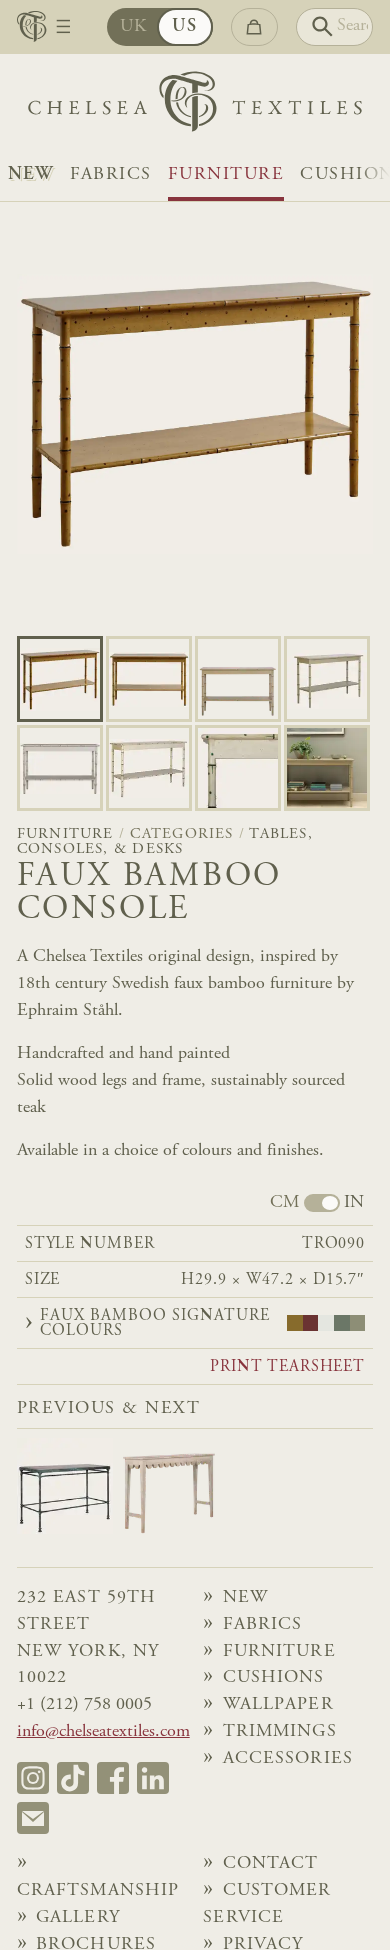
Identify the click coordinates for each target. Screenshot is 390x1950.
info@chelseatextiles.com (103, 1732)
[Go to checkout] (254, 27)
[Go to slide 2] (238, 679)
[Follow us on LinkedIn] (153, 1778)
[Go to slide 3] (327, 679)
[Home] (195, 106)
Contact (271, 1864)
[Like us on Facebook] (113, 1778)
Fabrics (111, 175)
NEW (31, 175)
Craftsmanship (98, 1891)
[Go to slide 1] (149, 679)
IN (354, 1203)
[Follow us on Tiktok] (73, 1778)
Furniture (226, 175)
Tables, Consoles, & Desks (165, 842)
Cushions (274, 1678)
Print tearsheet (288, 1367)
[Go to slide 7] (327, 768)
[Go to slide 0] (60, 679)
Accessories (288, 1759)
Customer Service (267, 1904)
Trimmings (280, 1732)
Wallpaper (278, 1705)
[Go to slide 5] (149, 768)
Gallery (78, 1918)
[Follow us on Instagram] (33, 1778)
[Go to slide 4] (60, 768)
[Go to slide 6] (238, 768)
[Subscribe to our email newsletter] (33, 1818)
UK (134, 27)
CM (284, 1203)
